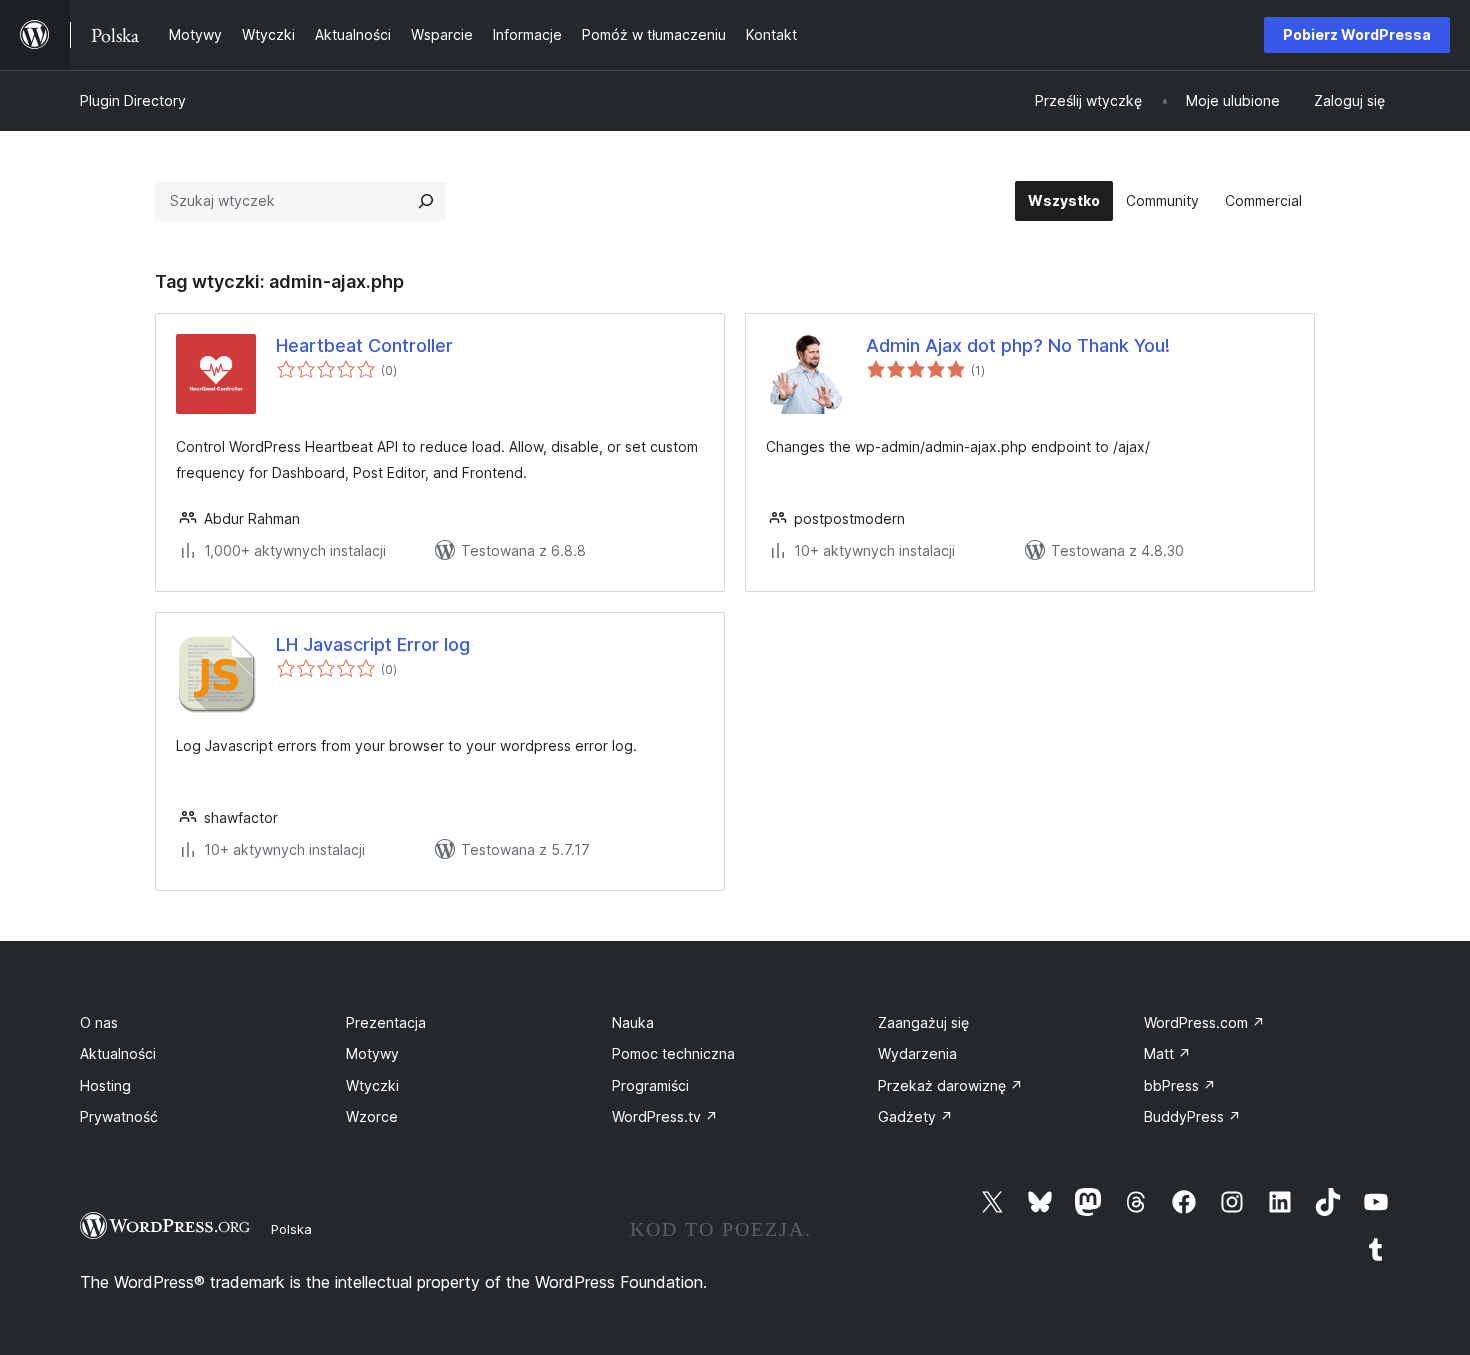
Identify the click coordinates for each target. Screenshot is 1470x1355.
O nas (99, 1022)
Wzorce (372, 1116)
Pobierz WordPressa (1357, 34)
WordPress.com (1204, 1022)
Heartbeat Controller (364, 345)
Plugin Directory (133, 100)
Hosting (105, 1085)
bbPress (1180, 1085)
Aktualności (118, 1053)
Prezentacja (386, 1022)
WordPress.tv (665, 1116)
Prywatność (119, 1116)
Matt (1167, 1053)
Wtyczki (372, 1085)
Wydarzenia (917, 1053)
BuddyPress (1192, 1116)
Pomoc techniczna (673, 1053)
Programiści (650, 1085)
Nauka (633, 1022)
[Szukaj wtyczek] (426, 201)
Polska (291, 1229)
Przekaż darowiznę (950, 1085)
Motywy (372, 1053)
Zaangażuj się (923, 1022)
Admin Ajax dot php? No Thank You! (1018, 345)
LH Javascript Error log (373, 644)
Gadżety (915, 1116)
